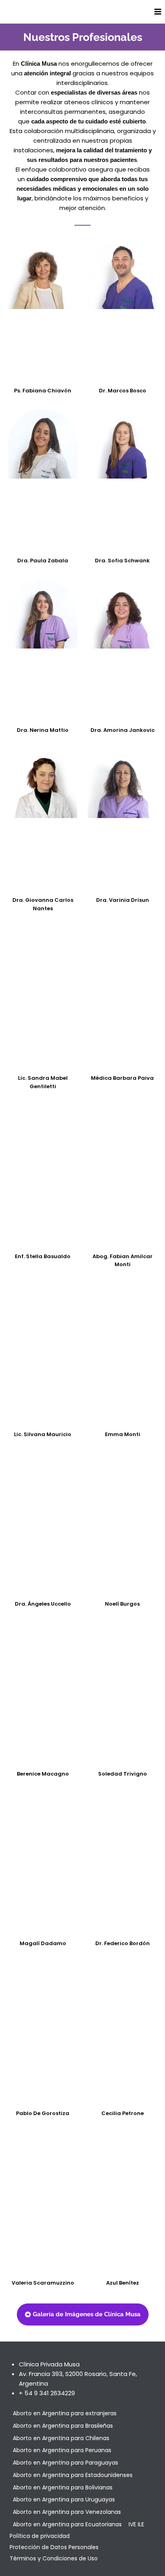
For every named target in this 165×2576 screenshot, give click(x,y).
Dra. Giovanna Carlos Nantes (43, 904)
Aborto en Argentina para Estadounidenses (73, 2475)
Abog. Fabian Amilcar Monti (123, 1261)
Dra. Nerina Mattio (43, 730)
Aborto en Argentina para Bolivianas (63, 2487)
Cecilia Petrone (123, 2113)
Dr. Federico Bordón (123, 1943)
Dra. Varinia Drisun (123, 900)
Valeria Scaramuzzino (43, 2283)
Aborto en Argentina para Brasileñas (63, 2426)
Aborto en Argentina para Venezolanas (67, 2512)
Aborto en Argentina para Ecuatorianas (67, 2524)
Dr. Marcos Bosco (123, 391)
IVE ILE (136, 2524)
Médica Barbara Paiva (122, 1078)
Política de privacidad (40, 2536)
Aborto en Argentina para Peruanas (62, 2450)
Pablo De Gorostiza (43, 2113)
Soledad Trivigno (123, 1774)
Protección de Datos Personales (54, 2547)
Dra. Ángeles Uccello (43, 1604)
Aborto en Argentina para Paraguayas (65, 2463)
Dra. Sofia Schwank (122, 561)
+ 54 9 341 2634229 (47, 2393)
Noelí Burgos (122, 1604)
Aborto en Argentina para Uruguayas (64, 2499)
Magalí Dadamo (43, 1943)
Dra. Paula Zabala (43, 561)
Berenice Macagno (43, 1774)
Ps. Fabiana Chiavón (43, 391)
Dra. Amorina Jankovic (123, 730)
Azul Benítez (123, 2283)
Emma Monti (123, 1434)
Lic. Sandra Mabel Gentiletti (43, 1082)
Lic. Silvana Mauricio (43, 1434)
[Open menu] (158, 11)
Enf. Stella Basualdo (43, 1256)
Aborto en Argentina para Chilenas (61, 2438)
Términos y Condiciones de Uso (54, 2558)
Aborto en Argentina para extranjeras (65, 2413)
